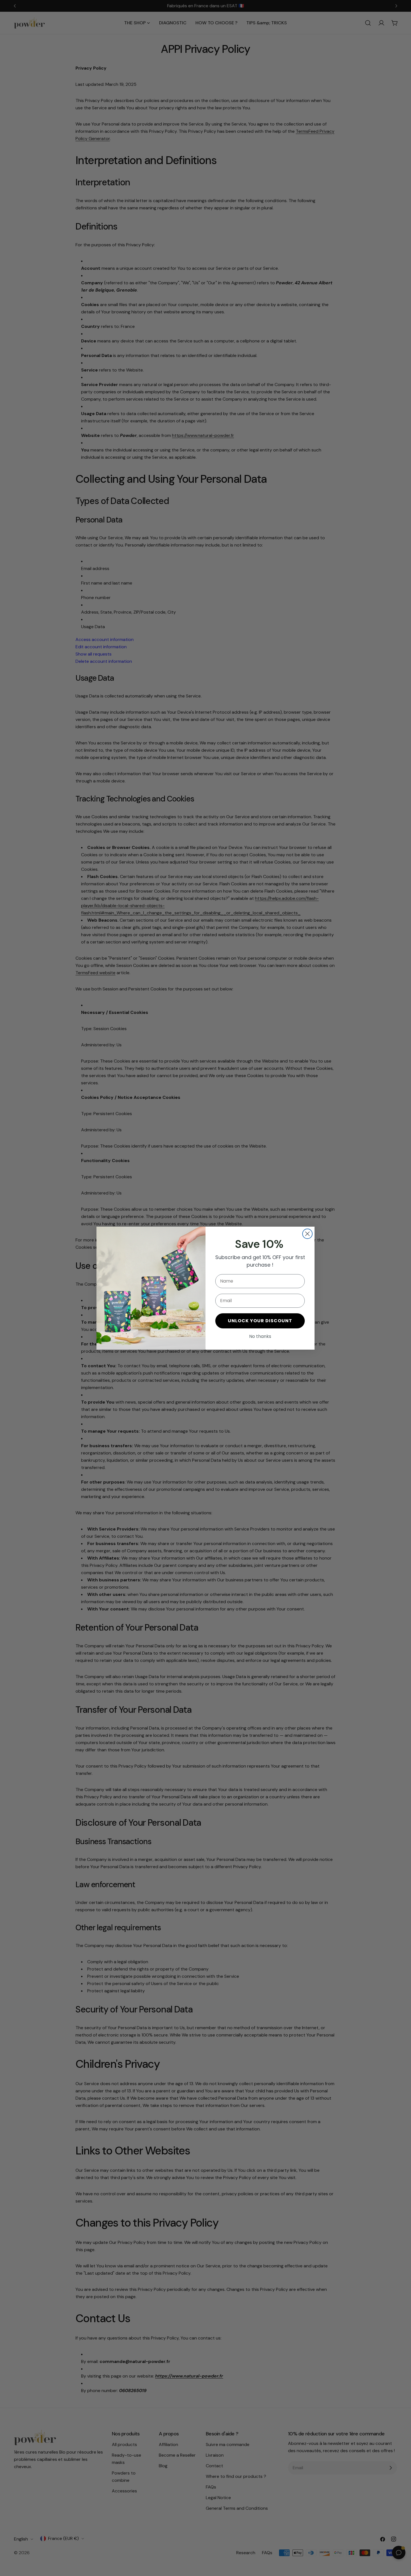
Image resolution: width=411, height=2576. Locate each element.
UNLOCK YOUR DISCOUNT (260, 1321)
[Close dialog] (307, 1234)
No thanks (260, 1336)
